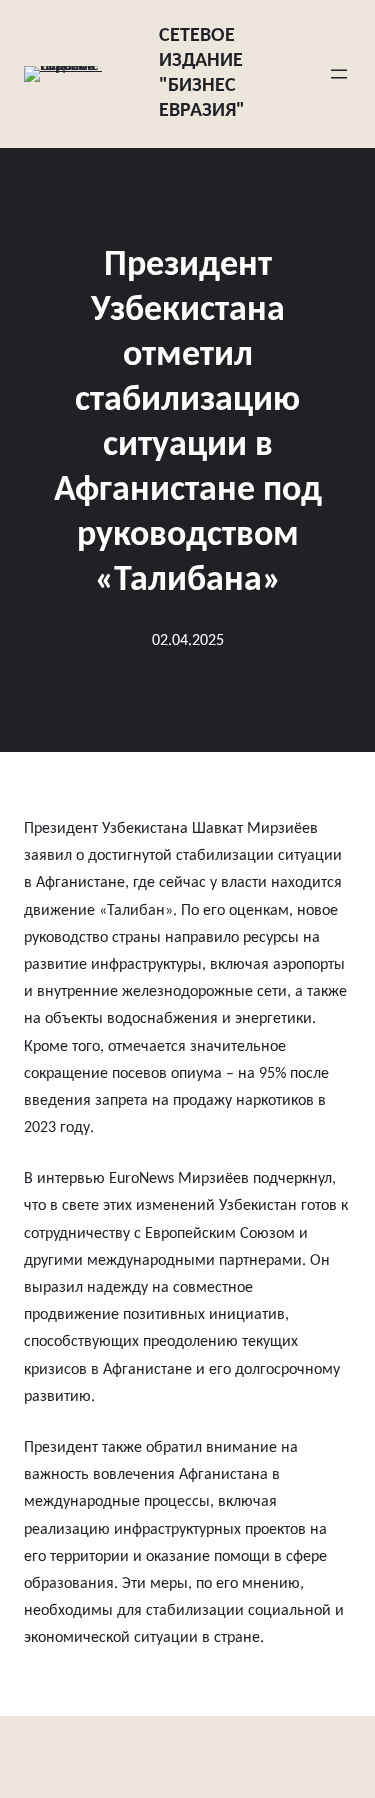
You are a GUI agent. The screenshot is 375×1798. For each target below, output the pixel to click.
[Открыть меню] (339, 74)
